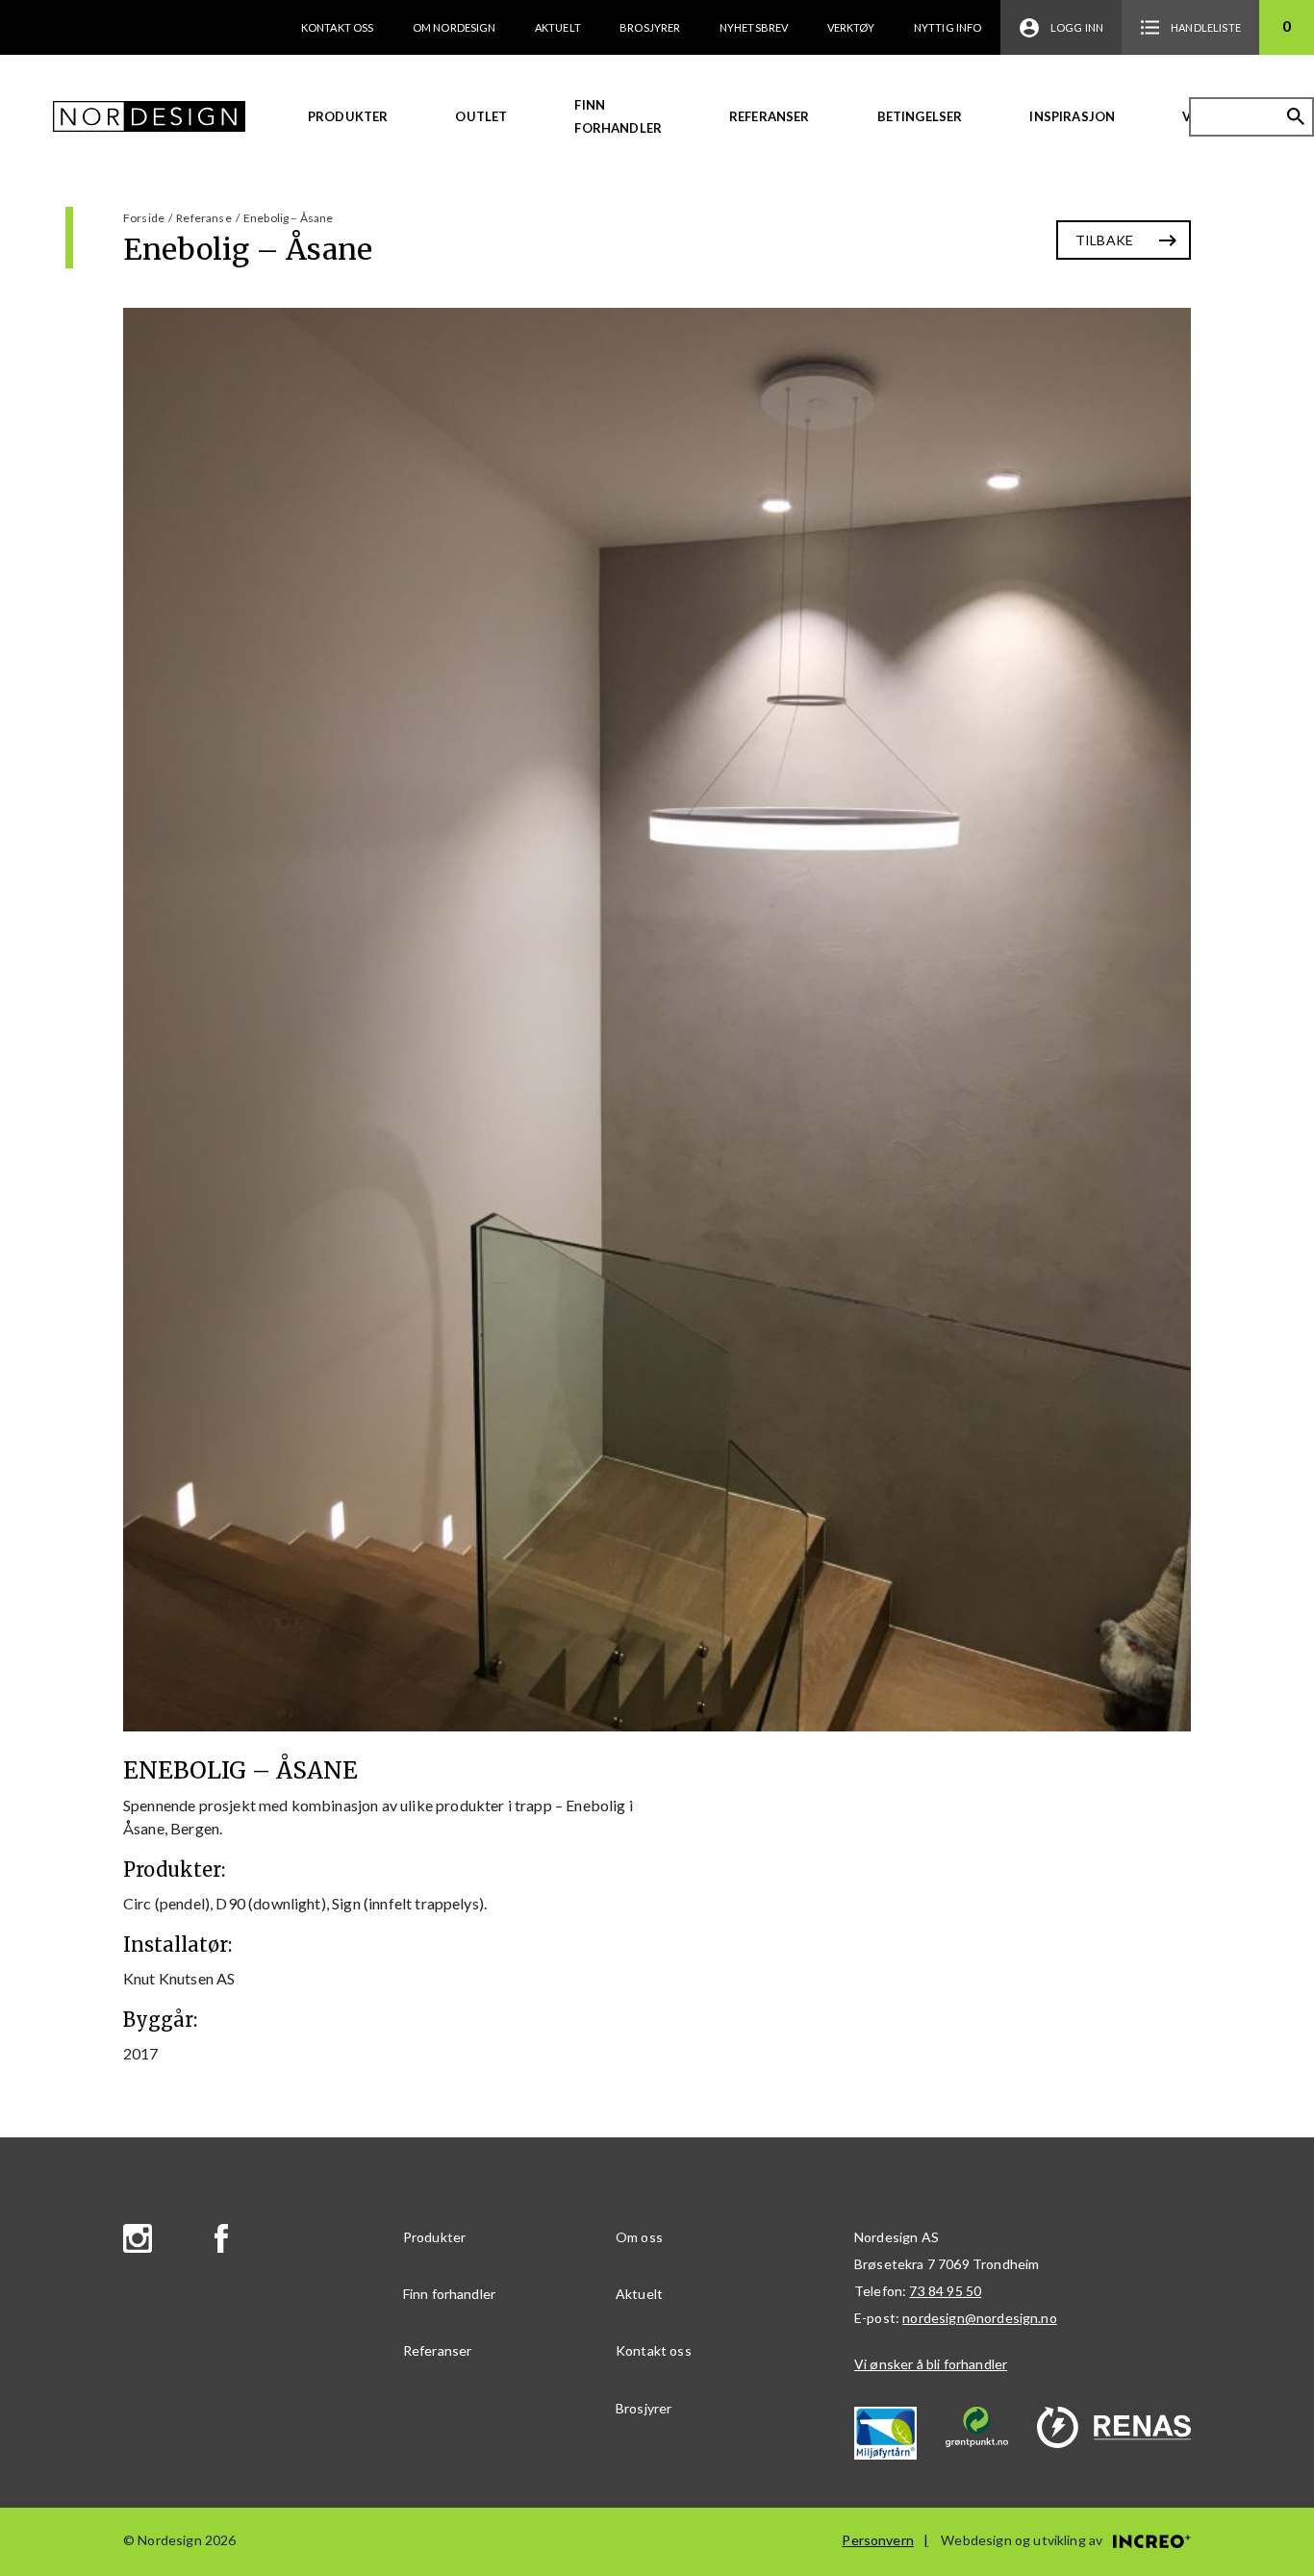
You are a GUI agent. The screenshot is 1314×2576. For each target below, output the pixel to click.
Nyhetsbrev (754, 27)
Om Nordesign (455, 27)
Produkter (348, 116)
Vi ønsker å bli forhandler (931, 2364)
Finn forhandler (618, 116)
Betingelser (920, 116)
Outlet (481, 116)
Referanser (770, 116)
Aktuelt (558, 27)
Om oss (639, 2237)
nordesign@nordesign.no (980, 2318)
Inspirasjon (1072, 116)
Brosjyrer (650, 27)
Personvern (878, 2540)
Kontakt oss (338, 27)
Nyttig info (948, 27)
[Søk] (1296, 116)
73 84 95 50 (945, 2291)
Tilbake (1104, 240)
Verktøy (851, 27)
